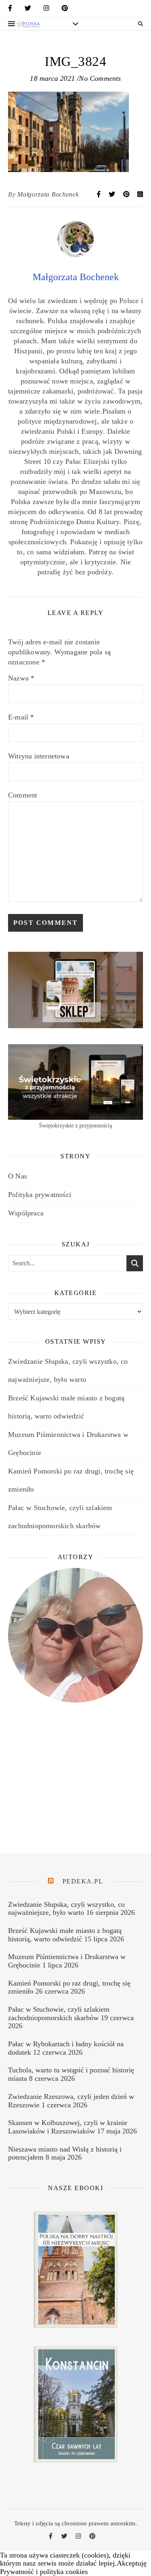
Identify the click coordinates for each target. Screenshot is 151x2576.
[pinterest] (65, 10)
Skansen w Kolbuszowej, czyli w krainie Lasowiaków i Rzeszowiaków (68, 2127)
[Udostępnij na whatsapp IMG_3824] (140, 194)
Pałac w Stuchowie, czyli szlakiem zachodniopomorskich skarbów (59, 2013)
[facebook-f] (10, 10)
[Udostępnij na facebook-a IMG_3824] (99, 194)
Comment (23, 795)
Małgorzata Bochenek (48, 194)
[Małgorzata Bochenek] (76, 255)
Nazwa (21, 678)
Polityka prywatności (40, 1195)
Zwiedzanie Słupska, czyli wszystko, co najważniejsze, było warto (66, 1909)
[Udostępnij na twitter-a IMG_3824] (113, 194)
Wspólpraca (26, 1213)
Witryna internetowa (39, 756)
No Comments (100, 78)
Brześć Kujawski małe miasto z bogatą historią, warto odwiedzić (65, 1935)
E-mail (21, 717)
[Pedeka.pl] (28, 24)
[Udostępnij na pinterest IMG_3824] (127, 194)
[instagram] (46, 10)
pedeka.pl (83, 1881)
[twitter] (28, 10)
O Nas (18, 1176)
